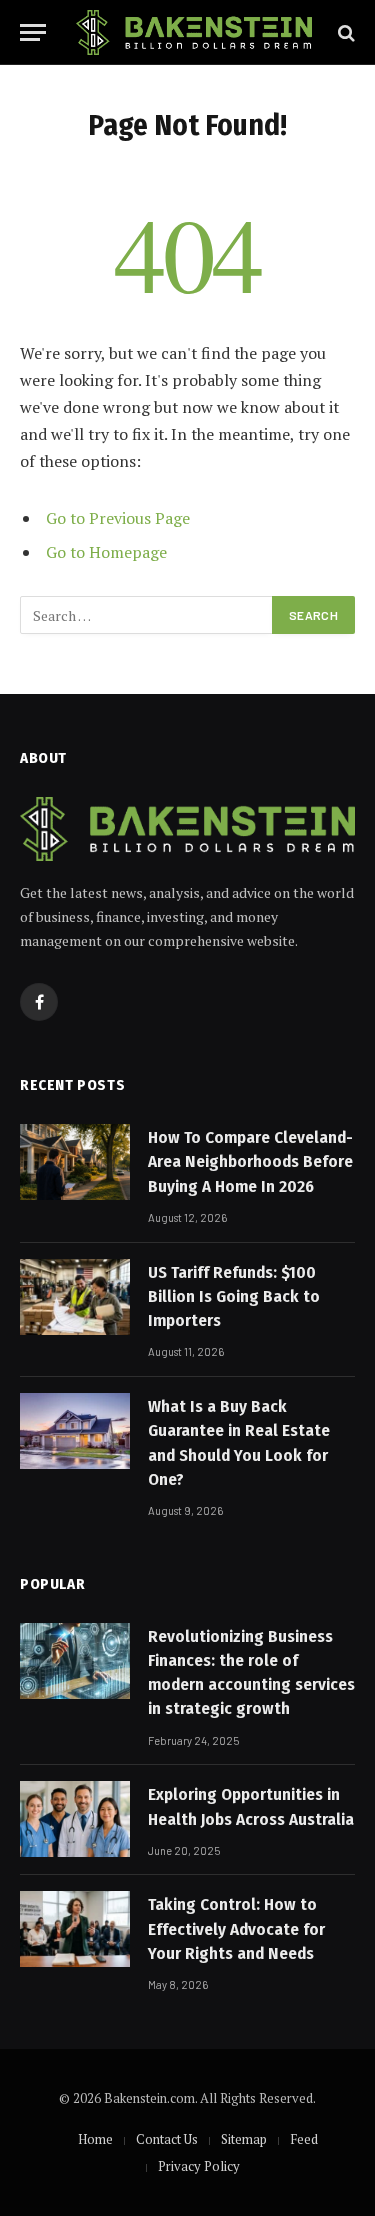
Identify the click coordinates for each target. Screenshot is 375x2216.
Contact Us (167, 2139)
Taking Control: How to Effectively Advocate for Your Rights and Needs (236, 1929)
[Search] (344, 32)
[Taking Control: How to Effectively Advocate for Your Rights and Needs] (75, 1929)
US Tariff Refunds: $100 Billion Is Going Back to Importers (234, 1297)
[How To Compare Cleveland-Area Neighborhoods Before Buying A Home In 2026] (75, 1162)
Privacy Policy (199, 2166)
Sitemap (244, 2139)
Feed (304, 2139)
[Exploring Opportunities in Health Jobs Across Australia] (75, 1819)
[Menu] (33, 32)
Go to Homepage (106, 552)
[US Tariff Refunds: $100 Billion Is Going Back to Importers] (75, 1297)
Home (95, 2139)
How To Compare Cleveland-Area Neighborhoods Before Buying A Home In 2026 (250, 1162)
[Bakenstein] (194, 32)
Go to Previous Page (118, 518)
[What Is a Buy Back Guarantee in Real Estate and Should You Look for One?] (75, 1431)
